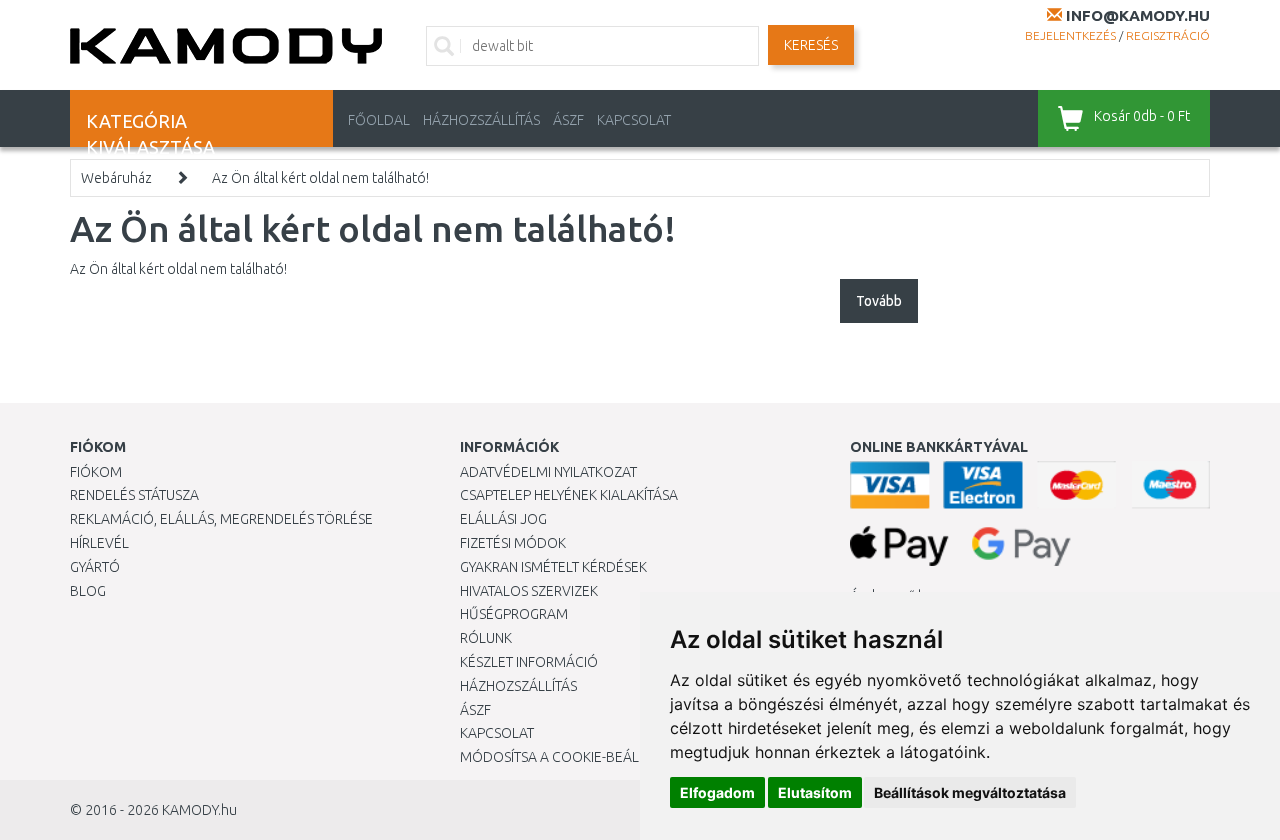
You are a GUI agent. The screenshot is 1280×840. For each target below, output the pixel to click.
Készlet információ (529, 662)
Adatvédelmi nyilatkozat (548, 472)
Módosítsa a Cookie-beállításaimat (585, 757)
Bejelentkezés (1070, 35)
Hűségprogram (514, 614)
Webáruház (116, 178)
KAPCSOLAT (634, 120)
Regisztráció (1168, 35)
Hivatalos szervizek (529, 591)
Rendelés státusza (134, 495)
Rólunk (486, 638)
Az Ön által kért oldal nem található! (320, 178)
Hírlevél (99, 543)
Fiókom (96, 472)
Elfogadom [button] (717, 792)
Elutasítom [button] (815, 792)
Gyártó (95, 567)
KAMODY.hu (199, 810)
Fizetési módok (513, 543)
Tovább (879, 301)
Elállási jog (503, 519)
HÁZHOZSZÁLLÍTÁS (481, 120)
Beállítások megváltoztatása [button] (970, 792)
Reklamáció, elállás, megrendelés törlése (221, 519)
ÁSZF (568, 120)
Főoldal (379, 120)
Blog (88, 591)
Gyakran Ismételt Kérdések (553, 567)
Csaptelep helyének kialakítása (569, 495)
